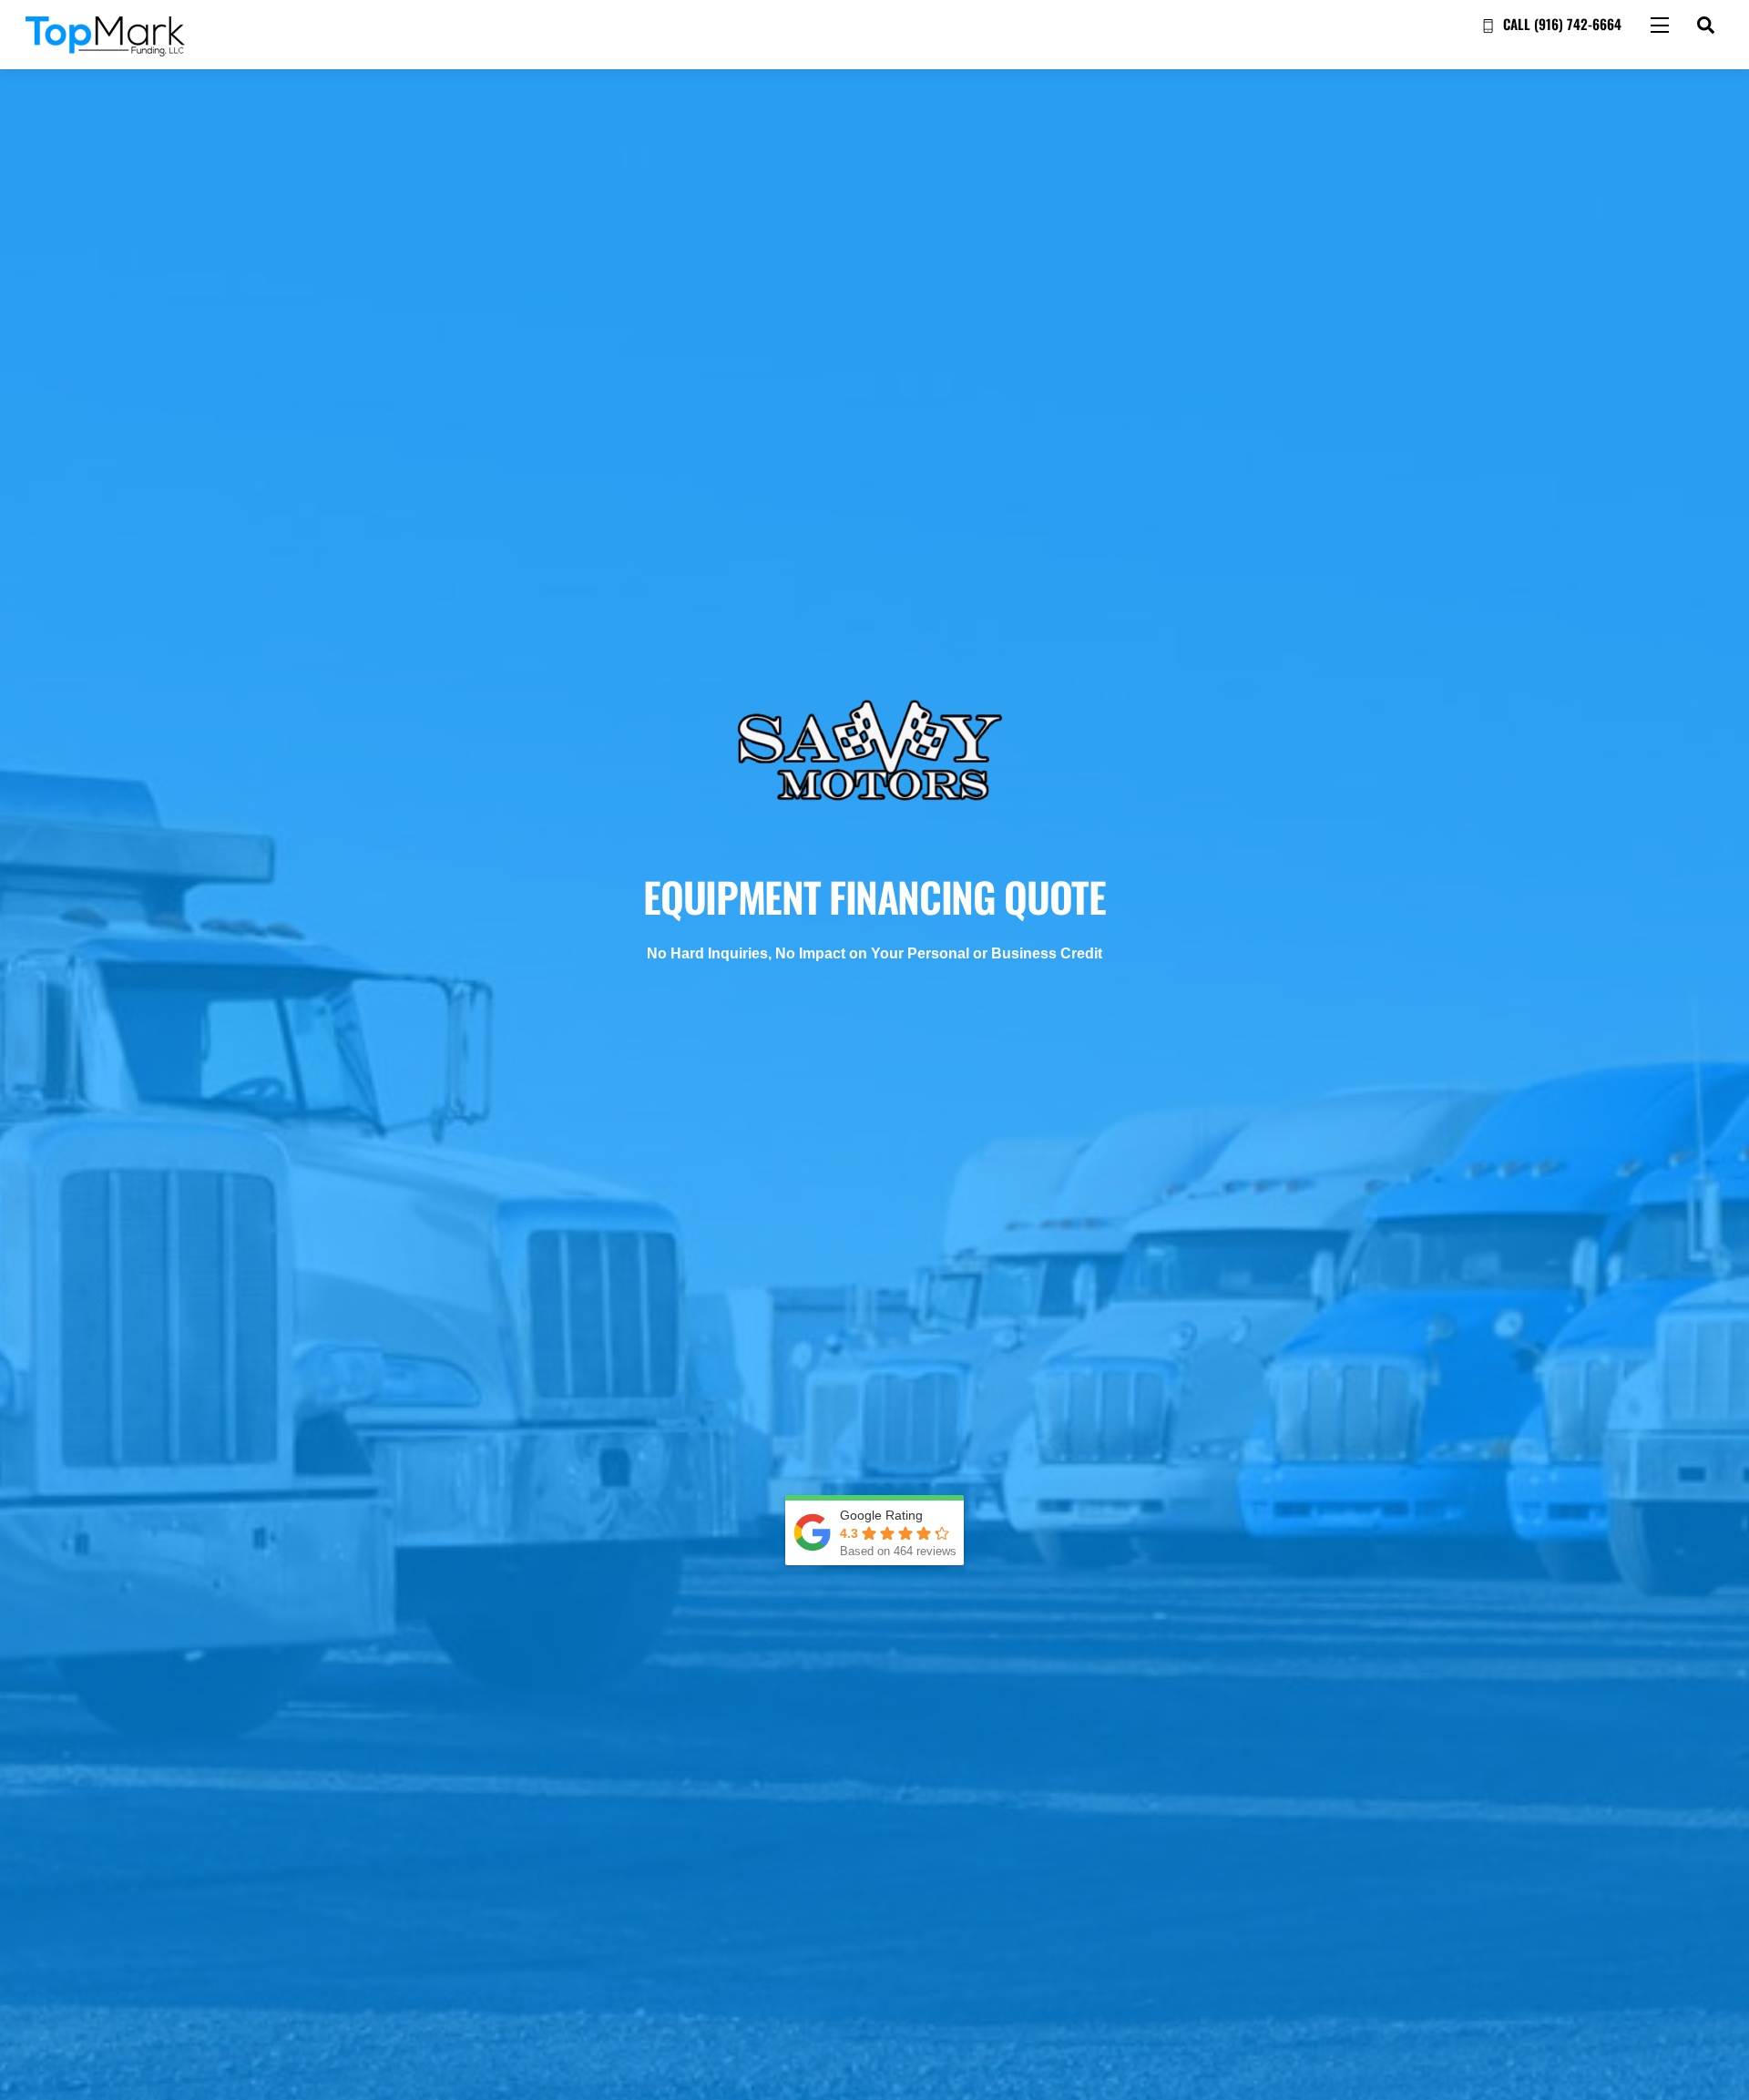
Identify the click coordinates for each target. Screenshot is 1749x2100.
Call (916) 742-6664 (1560, 24)
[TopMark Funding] (105, 48)
